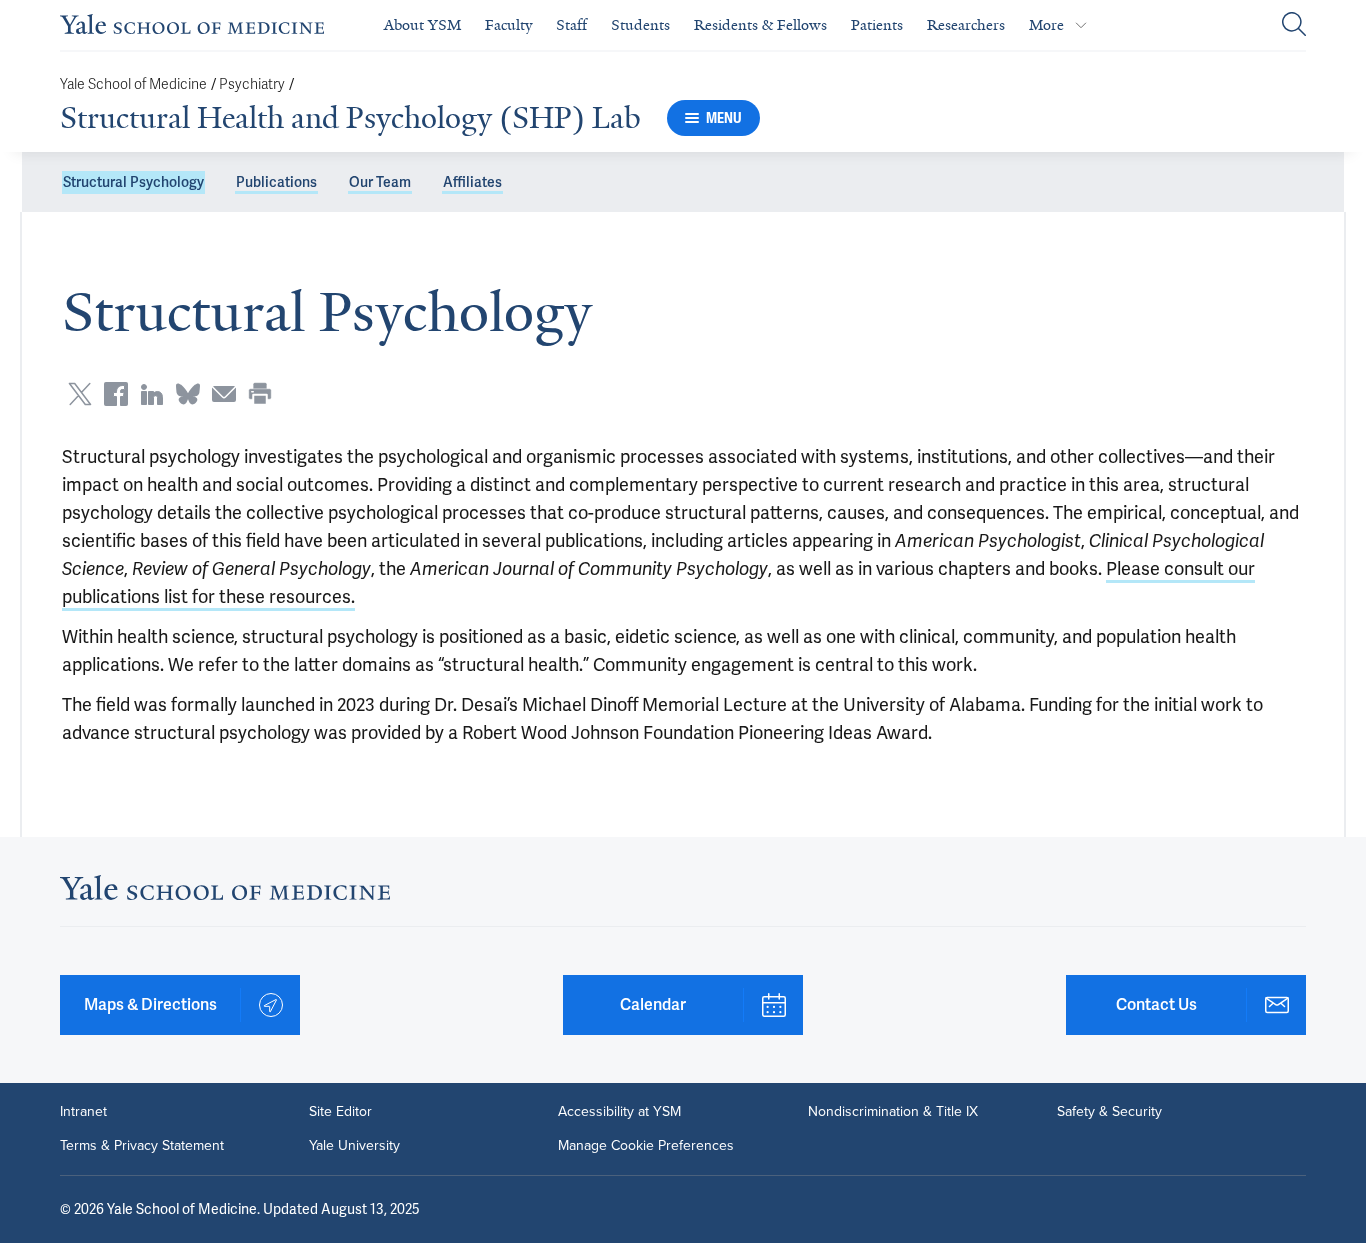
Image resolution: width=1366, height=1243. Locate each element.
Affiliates (472, 182)
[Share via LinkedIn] (152, 394)
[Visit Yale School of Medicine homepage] (225, 893)
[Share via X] (80, 394)
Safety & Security (1109, 1112)
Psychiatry (252, 84)
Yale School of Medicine (133, 84)
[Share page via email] (224, 394)
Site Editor (340, 1112)
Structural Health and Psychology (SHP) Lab (350, 118)
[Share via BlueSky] (188, 394)
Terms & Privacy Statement (142, 1146)
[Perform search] (1294, 25)
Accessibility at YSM (619, 1112)
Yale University (354, 1146)
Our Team (380, 182)
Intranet (83, 1112)
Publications (276, 182)
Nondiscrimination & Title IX (893, 1112)
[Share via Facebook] (116, 394)
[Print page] (260, 394)
